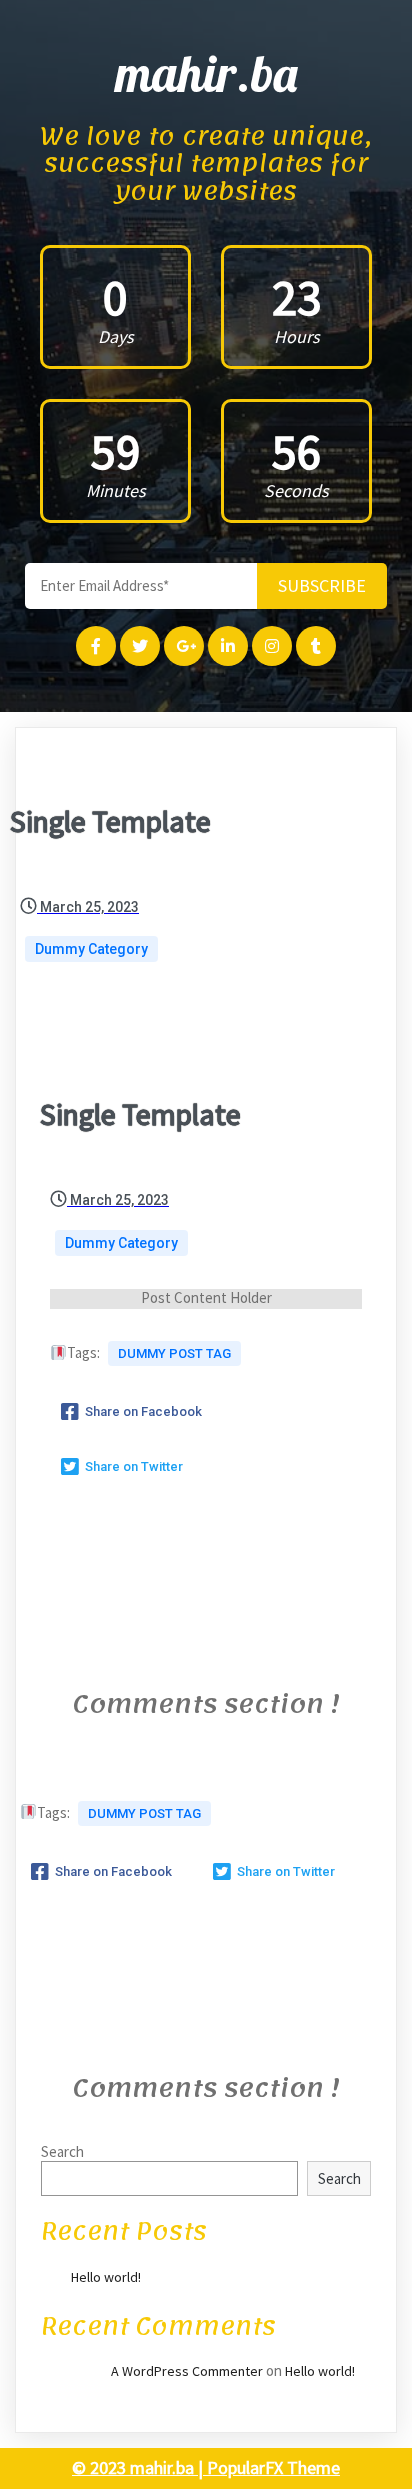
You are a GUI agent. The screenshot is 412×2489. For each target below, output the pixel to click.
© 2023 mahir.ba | (139, 2467)
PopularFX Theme (273, 2467)
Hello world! (106, 2277)
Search (62, 2151)
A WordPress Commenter (187, 2371)
